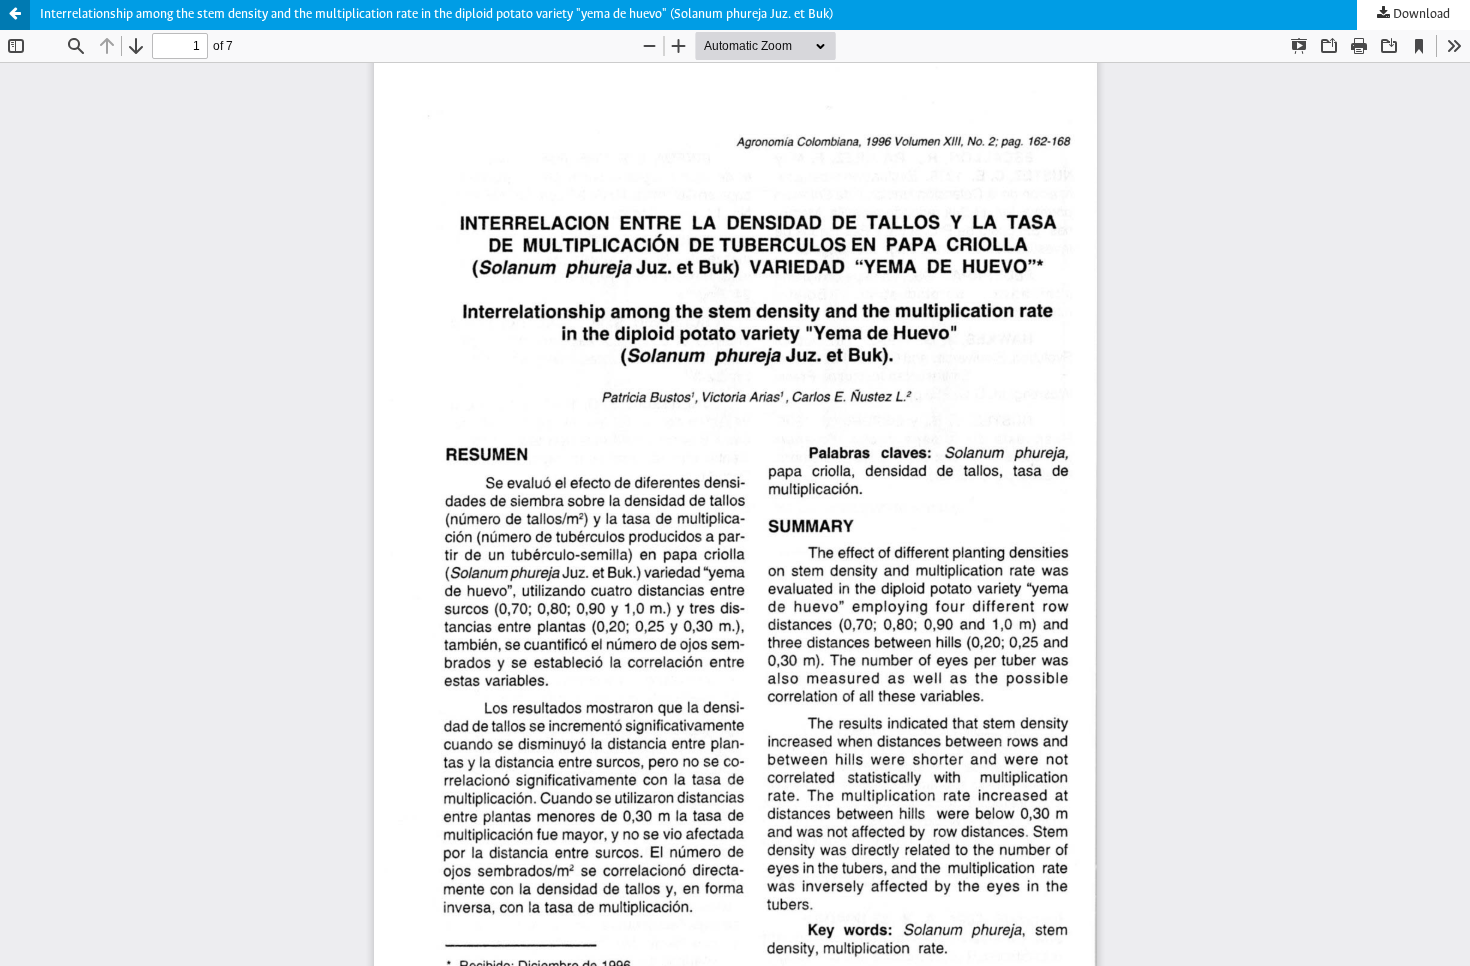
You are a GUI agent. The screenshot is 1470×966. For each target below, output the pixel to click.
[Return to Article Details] (15, 15)
